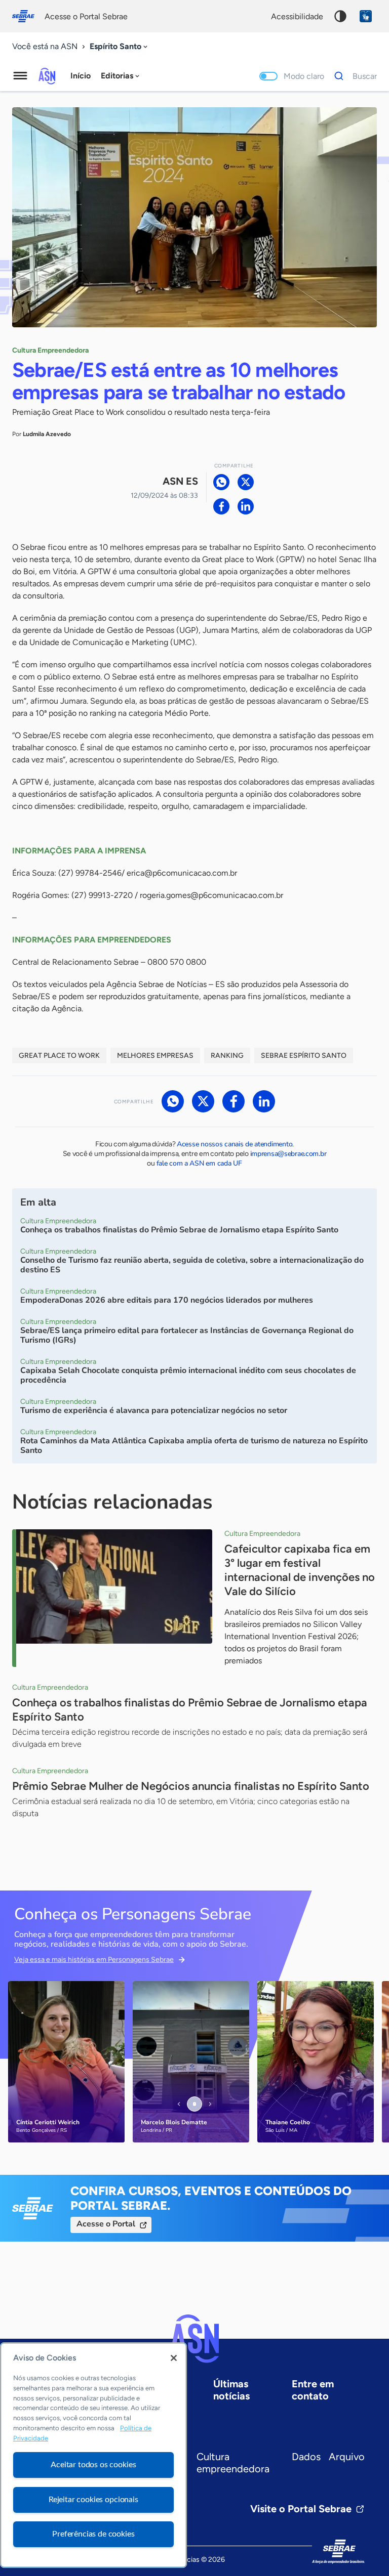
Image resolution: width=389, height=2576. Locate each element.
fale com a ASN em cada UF (199, 1163)
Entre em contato (313, 2390)
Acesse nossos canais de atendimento (235, 1144)
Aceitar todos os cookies (93, 2465)
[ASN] (194, 2339)
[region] (93, 2455)
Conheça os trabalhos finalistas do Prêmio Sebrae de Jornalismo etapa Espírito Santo (190, 1710)
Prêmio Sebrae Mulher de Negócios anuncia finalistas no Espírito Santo (191, 1786)
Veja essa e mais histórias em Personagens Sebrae (94, 1960)
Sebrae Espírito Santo (304, 1056)
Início (81, 76)
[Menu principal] (20, 76)
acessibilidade (297, 16)
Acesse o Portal (106, 2224)
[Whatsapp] (221, 482)
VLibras (366, 16)
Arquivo (347, 2457)
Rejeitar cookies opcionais (93, 2500)
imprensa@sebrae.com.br (288, 1154)
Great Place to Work (59, 1056)
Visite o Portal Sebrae (301, 2509)
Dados (306, 2457)
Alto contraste (340, 16)
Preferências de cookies (93, 2534)
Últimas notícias (231, 2390)
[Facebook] (221, 506)
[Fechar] (174, 2358)
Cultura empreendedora (233, 2463)
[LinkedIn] (246, 506)
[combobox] (120, 47)
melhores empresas (155, 1056)
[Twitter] (246, 482)
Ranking (227, 1056)
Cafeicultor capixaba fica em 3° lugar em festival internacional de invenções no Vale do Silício (300, 1570)
